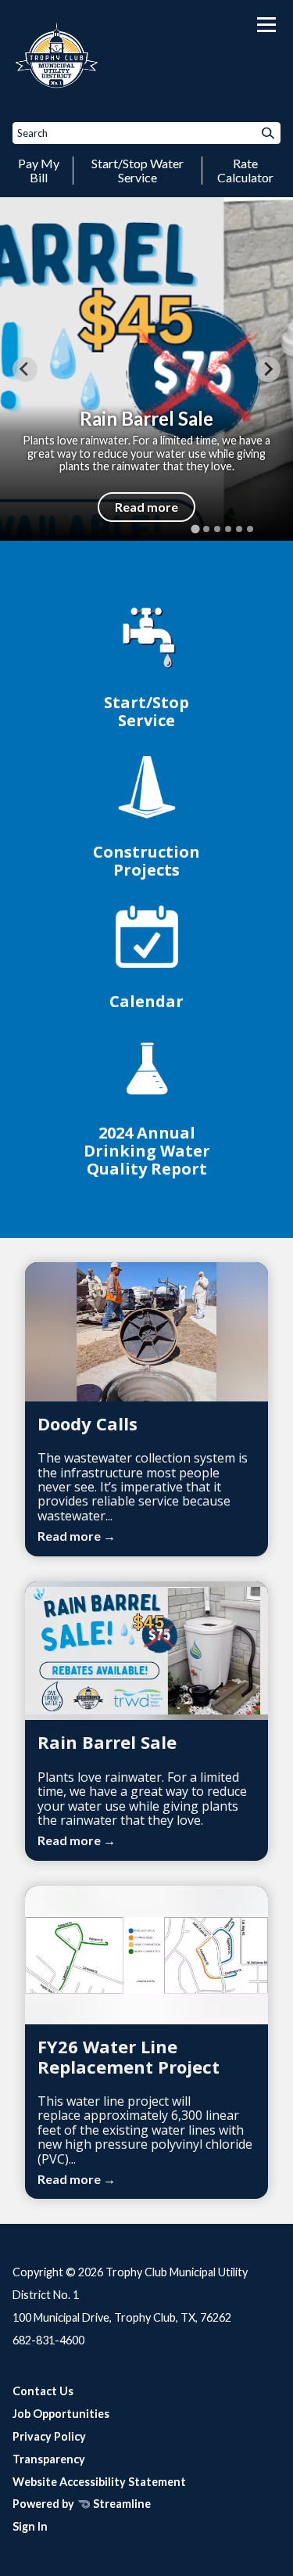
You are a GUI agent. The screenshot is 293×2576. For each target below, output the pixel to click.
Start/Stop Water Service (138, 170)
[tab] (195, 529)
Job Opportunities (61, 2414)
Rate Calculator (245, 170)
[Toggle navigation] (266, 25)
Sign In (30, 2526)
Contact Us (43, 2391)
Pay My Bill (39, 170)
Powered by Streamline (82, 2504)
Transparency (49, 2459)
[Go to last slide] (25, 369)
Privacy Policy (49, 2436)
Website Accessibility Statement (99, 2482)
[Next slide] (268, 369)
